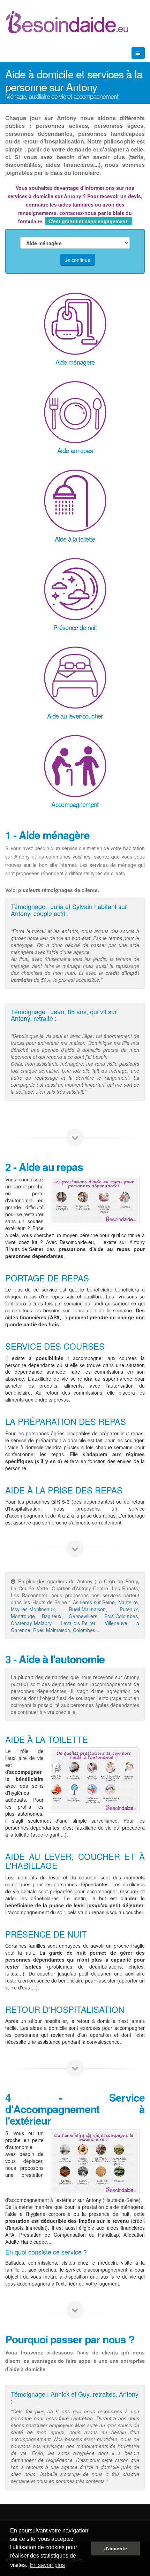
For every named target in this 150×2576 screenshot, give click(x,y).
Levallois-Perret (78, 1623)
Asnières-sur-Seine (94, 1602)
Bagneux (52, 1616)
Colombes (84, 1630)
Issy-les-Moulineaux (33, 1609)
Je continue (78, 260)
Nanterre (128, 1602)
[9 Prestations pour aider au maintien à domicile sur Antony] (94, 1780)
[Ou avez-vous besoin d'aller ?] (94, 2162)
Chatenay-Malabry (31, 1623)
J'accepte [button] (116, 2548)
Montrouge (23, 1616)
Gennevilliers (83, 1616)
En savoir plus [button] (47, 2565)
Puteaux (129, 1609)
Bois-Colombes (121, 1616)
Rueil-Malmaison (87, 1609)
